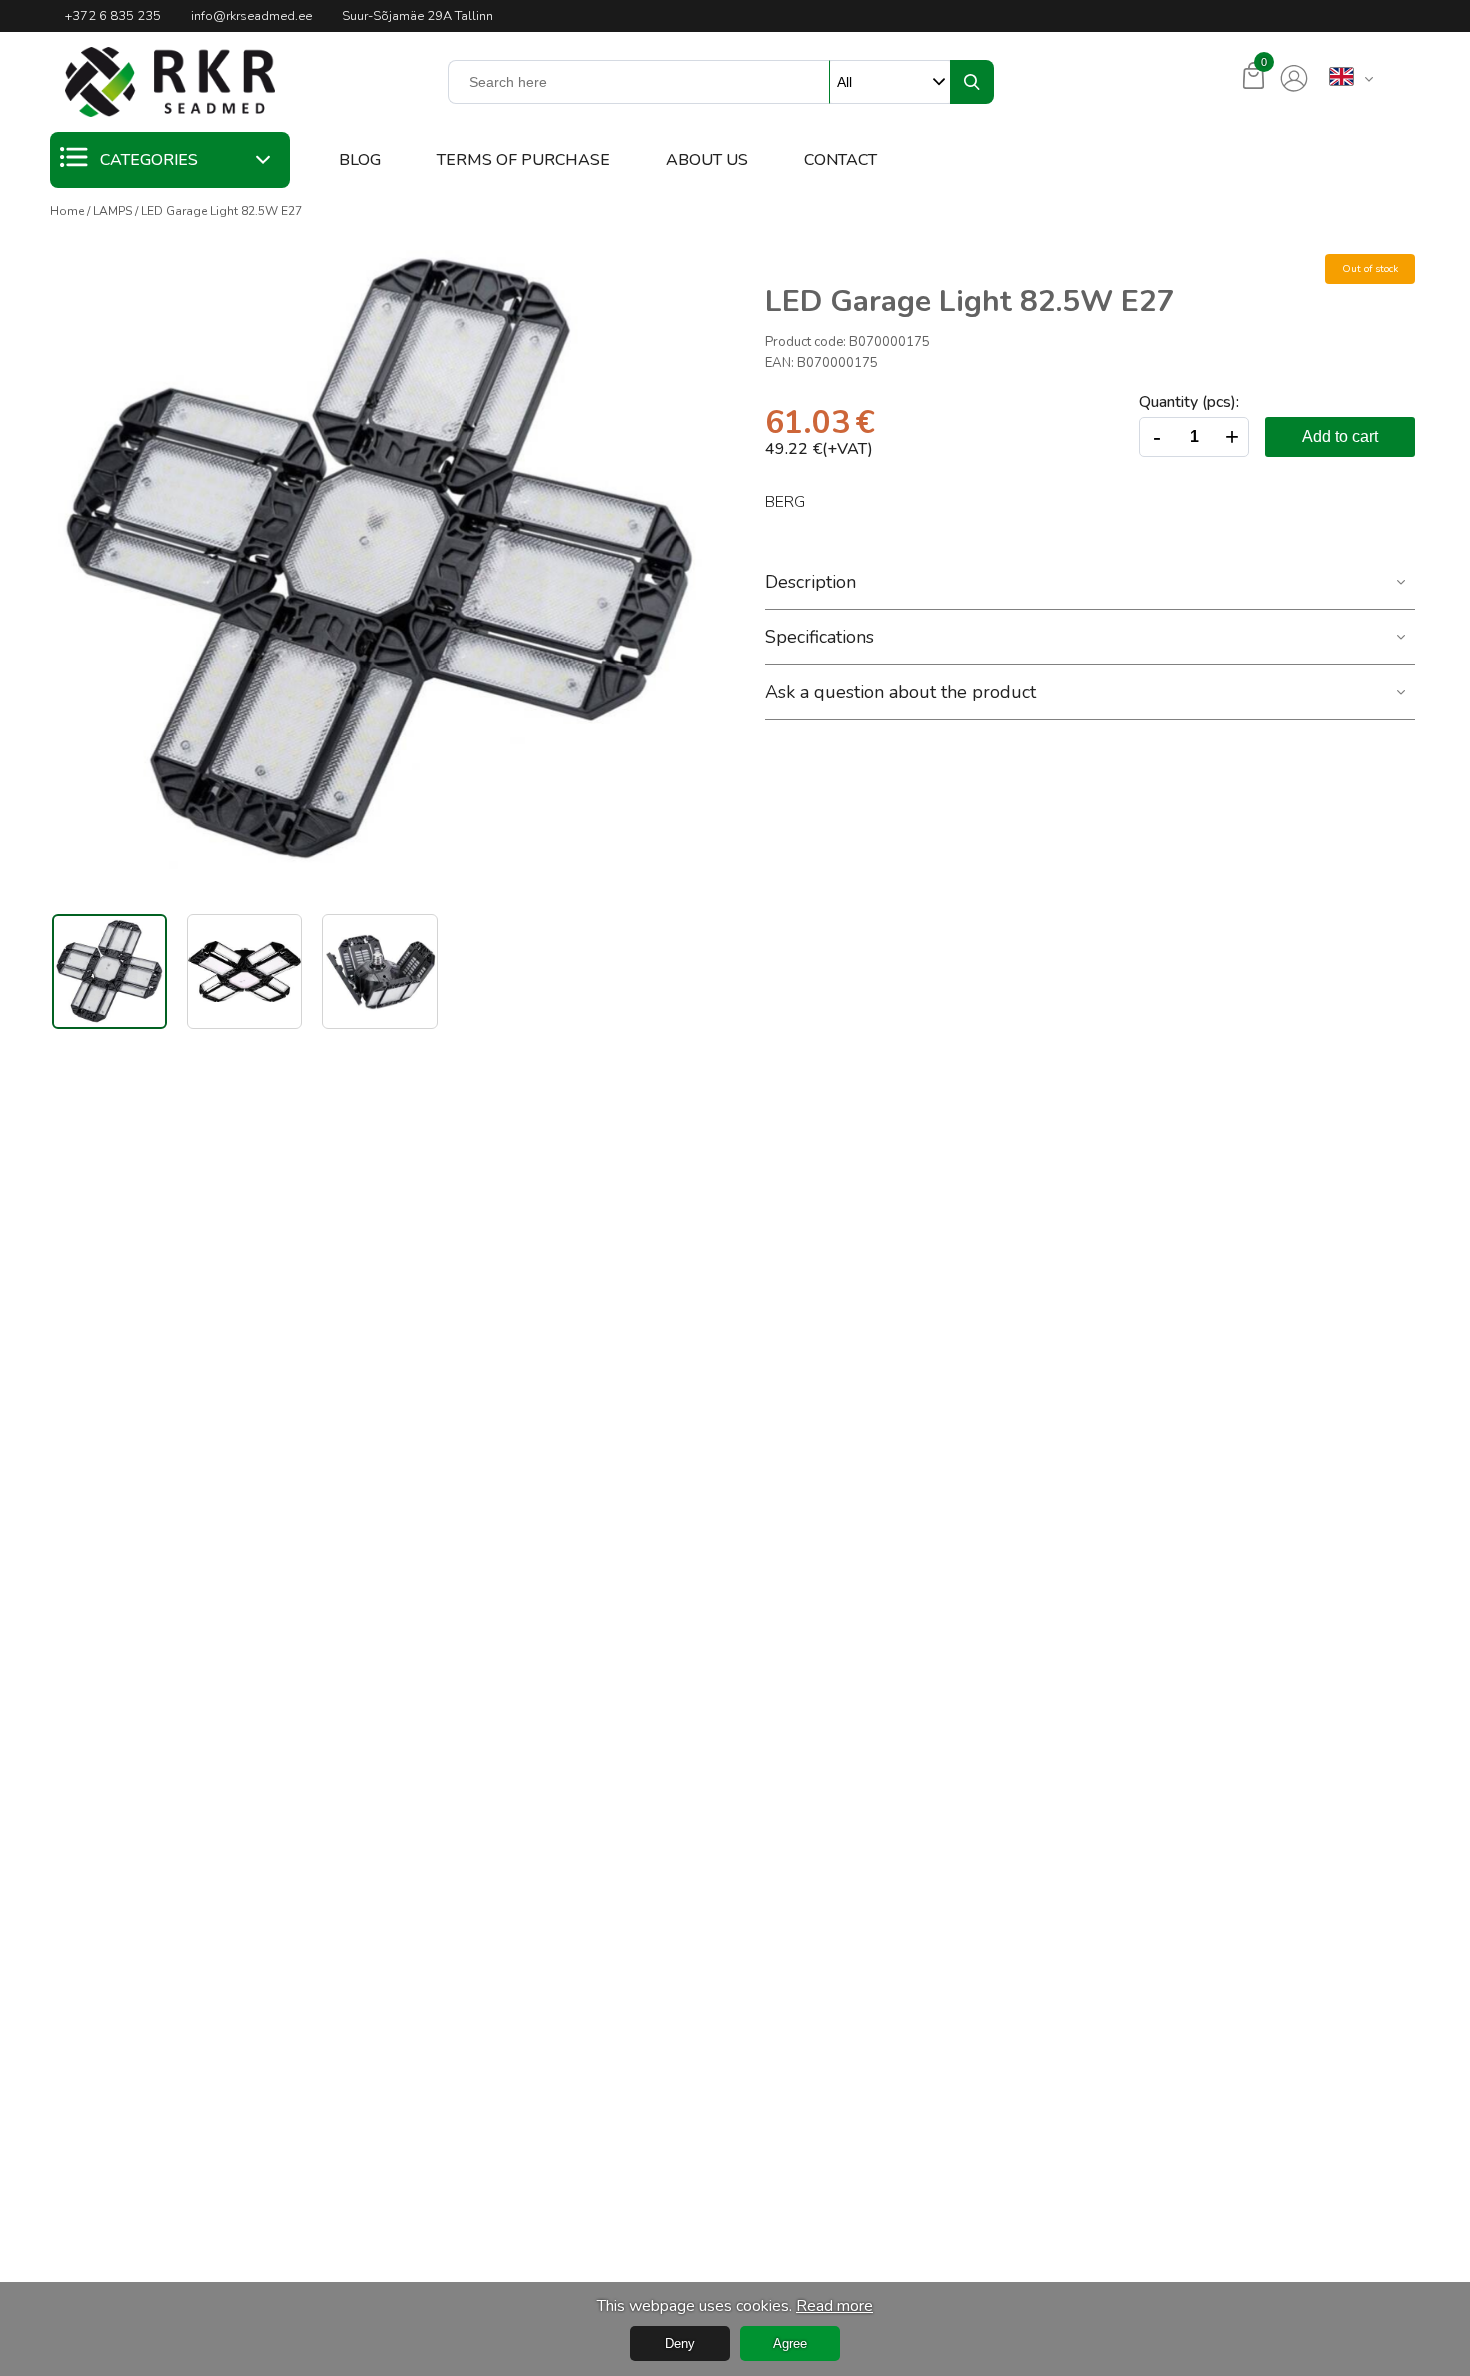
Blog (360, 160)
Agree (790, 2343)
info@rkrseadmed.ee (251, 16)
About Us (707, 160)
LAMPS (112, 211)
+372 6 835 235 (113, 16)
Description (810, 582)
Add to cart (1340, 436)
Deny (680, 2343)
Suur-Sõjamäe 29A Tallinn (417, 16)
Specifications (819, 637)
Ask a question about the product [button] (900, 692)
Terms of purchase (523, 160)
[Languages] (1341, 78)
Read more (834, 2306)
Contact (840, 160)
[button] (170, 82)
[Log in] (1294, 79)
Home (67, 211)
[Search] (972, 82)
